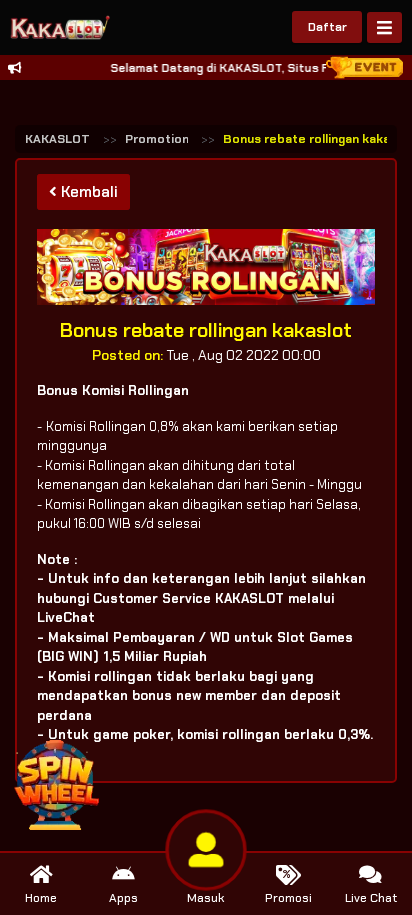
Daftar (327, 27)
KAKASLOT (57, 139)
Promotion (157, 139)
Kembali (87, 192)
